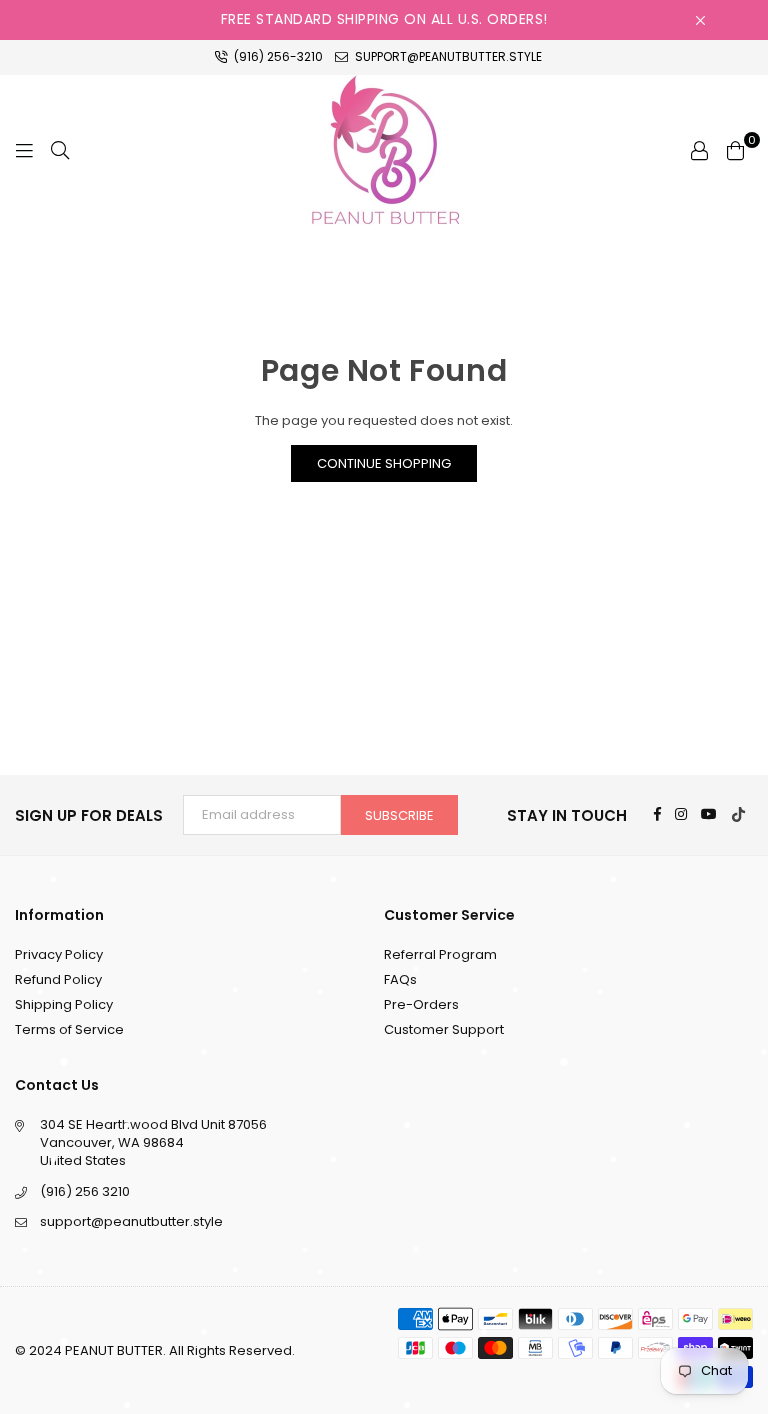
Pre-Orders (421, 1004)
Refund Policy (58, 979)
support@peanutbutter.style (447, 56)
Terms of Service (69, 1029)
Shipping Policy (64, 1004)
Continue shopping (384, 463)
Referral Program (440, 954)
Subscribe (399, 815)
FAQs (400, 979)
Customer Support (444, 1029)
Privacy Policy (59, 954)
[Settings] (699, 150)
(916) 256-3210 (277, 56)
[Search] (60, 150)
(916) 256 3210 (85, 1191)
